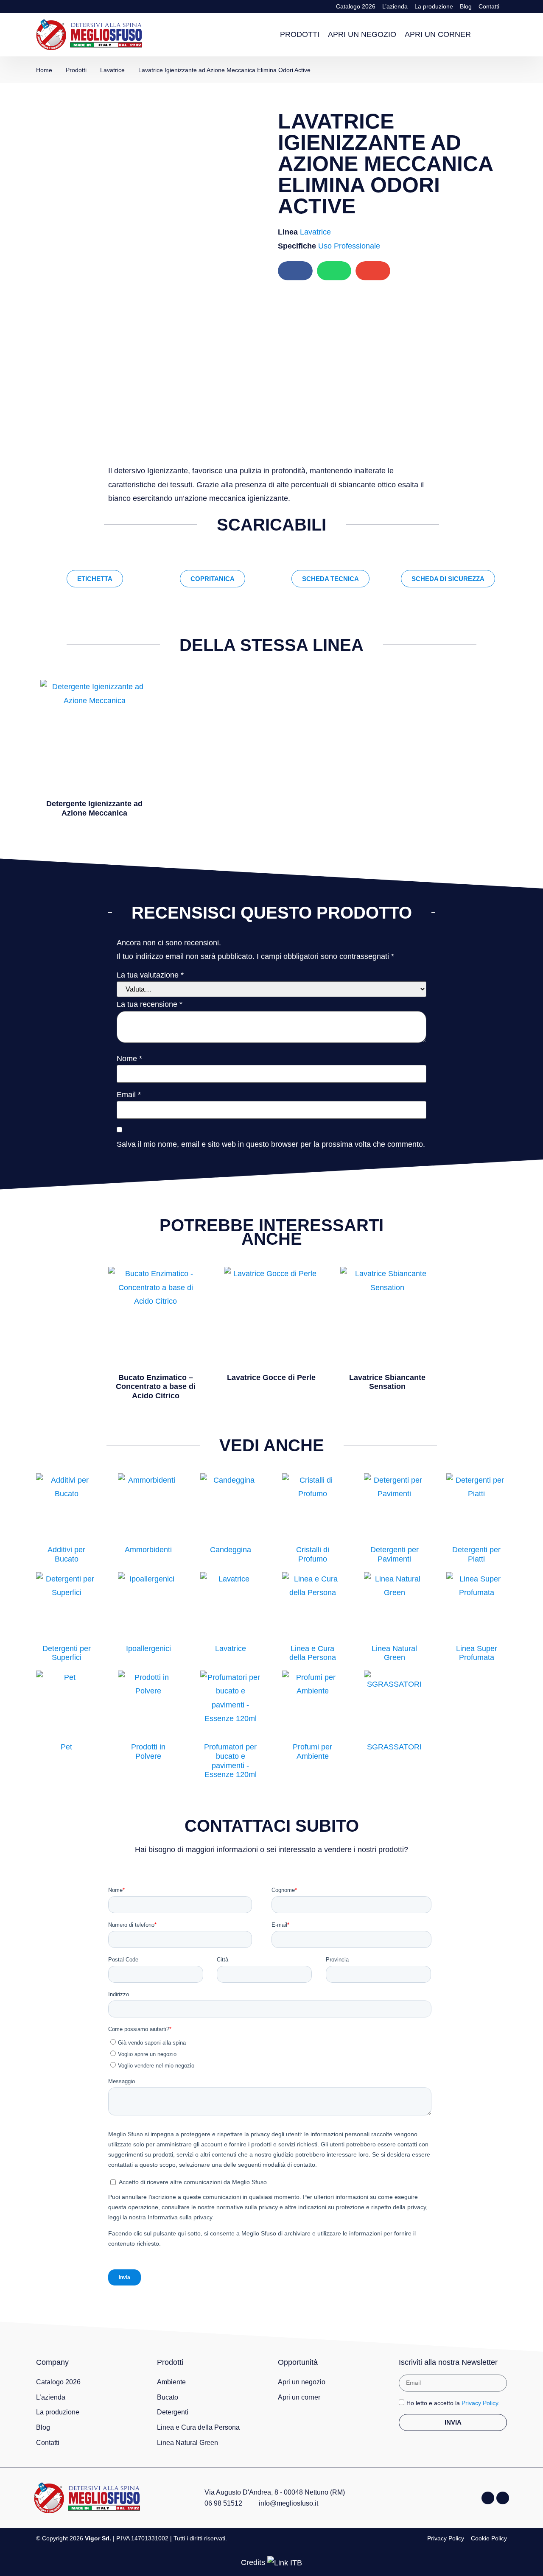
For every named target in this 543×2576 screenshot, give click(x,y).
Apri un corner (438, 34)
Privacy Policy (480, 2403)
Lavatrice (315, 232)
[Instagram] (503, 2498)
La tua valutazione (150, 975)
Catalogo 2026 (356, 6)
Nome (129, 1059)
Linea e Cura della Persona (198, 2427)
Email (129, 1095)
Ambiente (171, 2382)
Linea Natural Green (188, 2443)
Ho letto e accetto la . (453, 2403)
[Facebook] (488, 2498)
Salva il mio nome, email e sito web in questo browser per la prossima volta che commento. (271, 1144)
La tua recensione (150, 1004)
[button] (498, 35)
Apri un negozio (362, 34)
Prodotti (300, 34)
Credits (253, 2562)
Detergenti (173, 2412)
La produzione (434, 6)
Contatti (489, 6)
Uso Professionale (349, 246)
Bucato (168, 2397)
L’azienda (395, 6)
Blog (466, 6)
